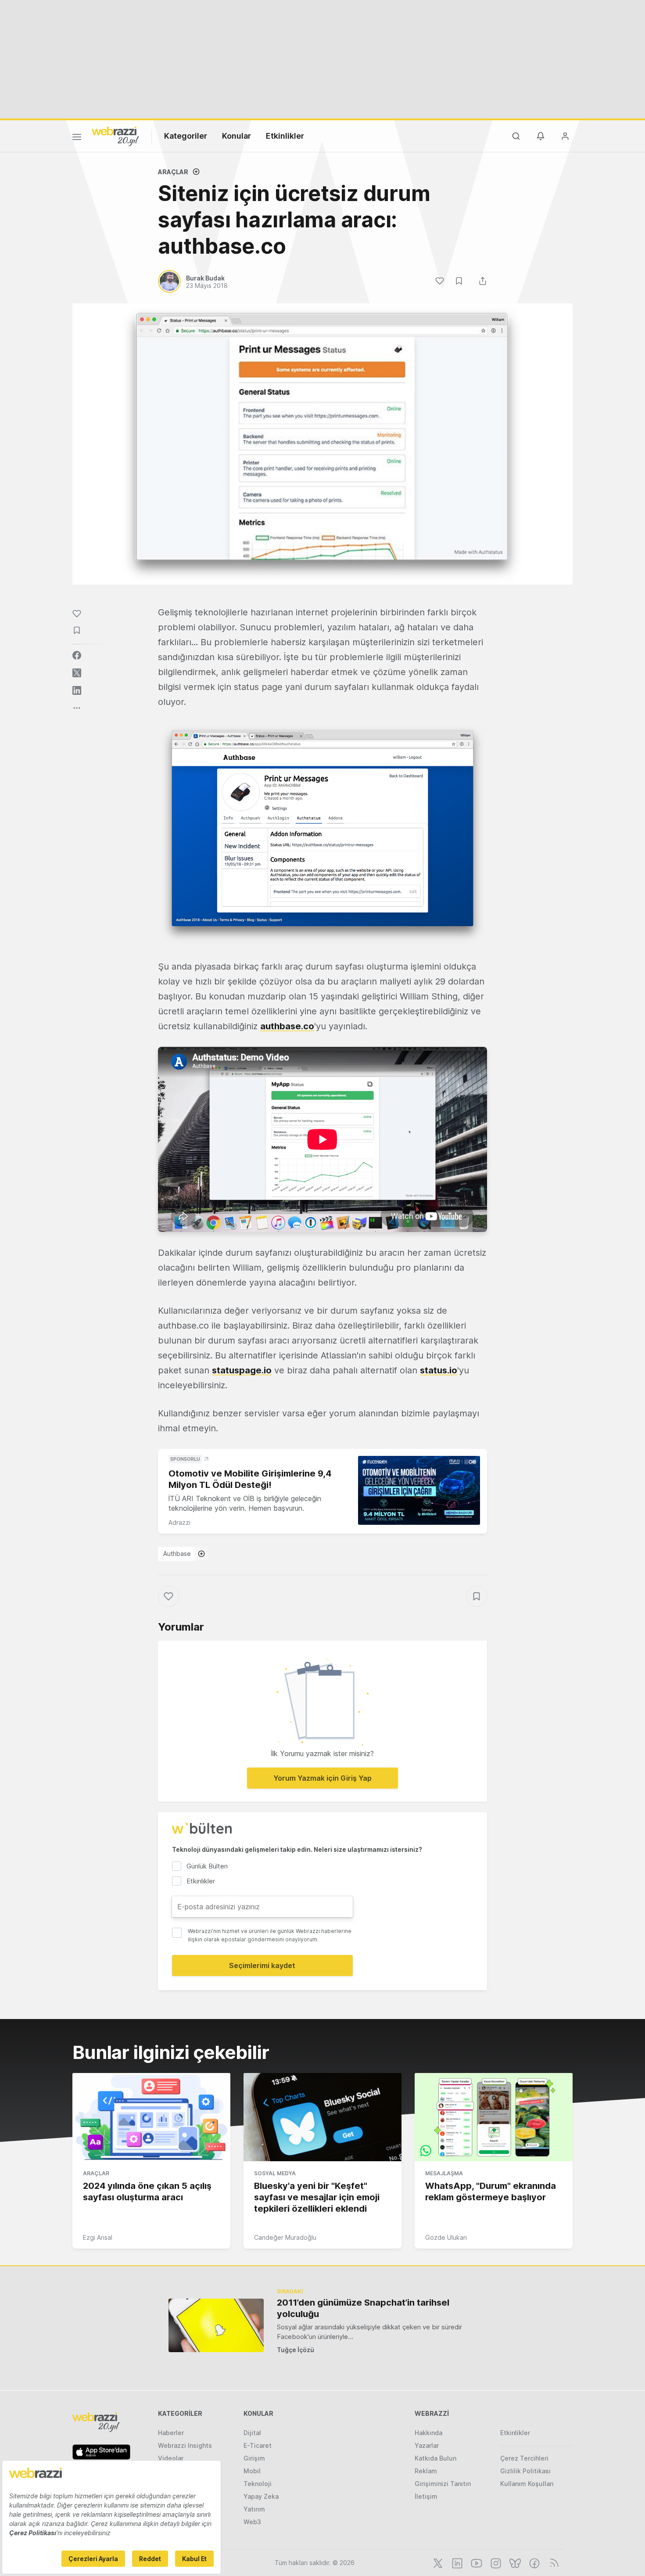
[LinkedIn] (456, 2562)
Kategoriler (186, 136)
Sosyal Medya (275, 2173)
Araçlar (173, 172)
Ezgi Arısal (98, 2237)
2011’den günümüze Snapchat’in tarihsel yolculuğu (363, 2308)
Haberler (171, 2433)
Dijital (252, 2433)
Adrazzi (179, 1522)
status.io (439, 1370)
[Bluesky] (514, 2562)
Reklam (426, 2471)
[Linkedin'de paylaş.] (77, 690)
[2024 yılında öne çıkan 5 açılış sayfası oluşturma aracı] (151, 2117)
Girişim (254, 2458)
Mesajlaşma (444, 2173)
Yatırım (254, 2509)
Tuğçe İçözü (296, 2350)
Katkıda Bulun (435, 2458)
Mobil (252, 2471)
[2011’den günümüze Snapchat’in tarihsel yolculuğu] (216, 2325)
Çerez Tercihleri (524, 2458)
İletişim (426, 2496)
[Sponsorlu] (419, 1490)
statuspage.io (242, 1370)
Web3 (252, 2522)
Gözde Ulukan (446, 2237)
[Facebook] (534, 2562)
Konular (236, 136)
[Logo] (115, 136)
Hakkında (428, 2433)
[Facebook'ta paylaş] (77, 655)
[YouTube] (476, 2562)
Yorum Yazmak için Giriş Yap (322, 1778)
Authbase (177, 1554)
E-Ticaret (258, 2445)
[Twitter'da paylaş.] (77, 673)
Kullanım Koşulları (527, 2484)
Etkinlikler (285, 136)
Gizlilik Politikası (525, 2471)
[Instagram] (495, 2562)
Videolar (171, 2458)
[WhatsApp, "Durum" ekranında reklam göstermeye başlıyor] (494, 2117)
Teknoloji (258, 2484)
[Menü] (77, 138)
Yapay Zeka (261, 2496)
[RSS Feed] (553, 2562)
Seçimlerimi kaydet (262, 1965)
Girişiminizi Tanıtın (443, 2484)
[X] (437, 2562)
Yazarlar (427, 2445)
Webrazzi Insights (185, 2445)
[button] (322, 834)
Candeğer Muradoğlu (285, 2237)
